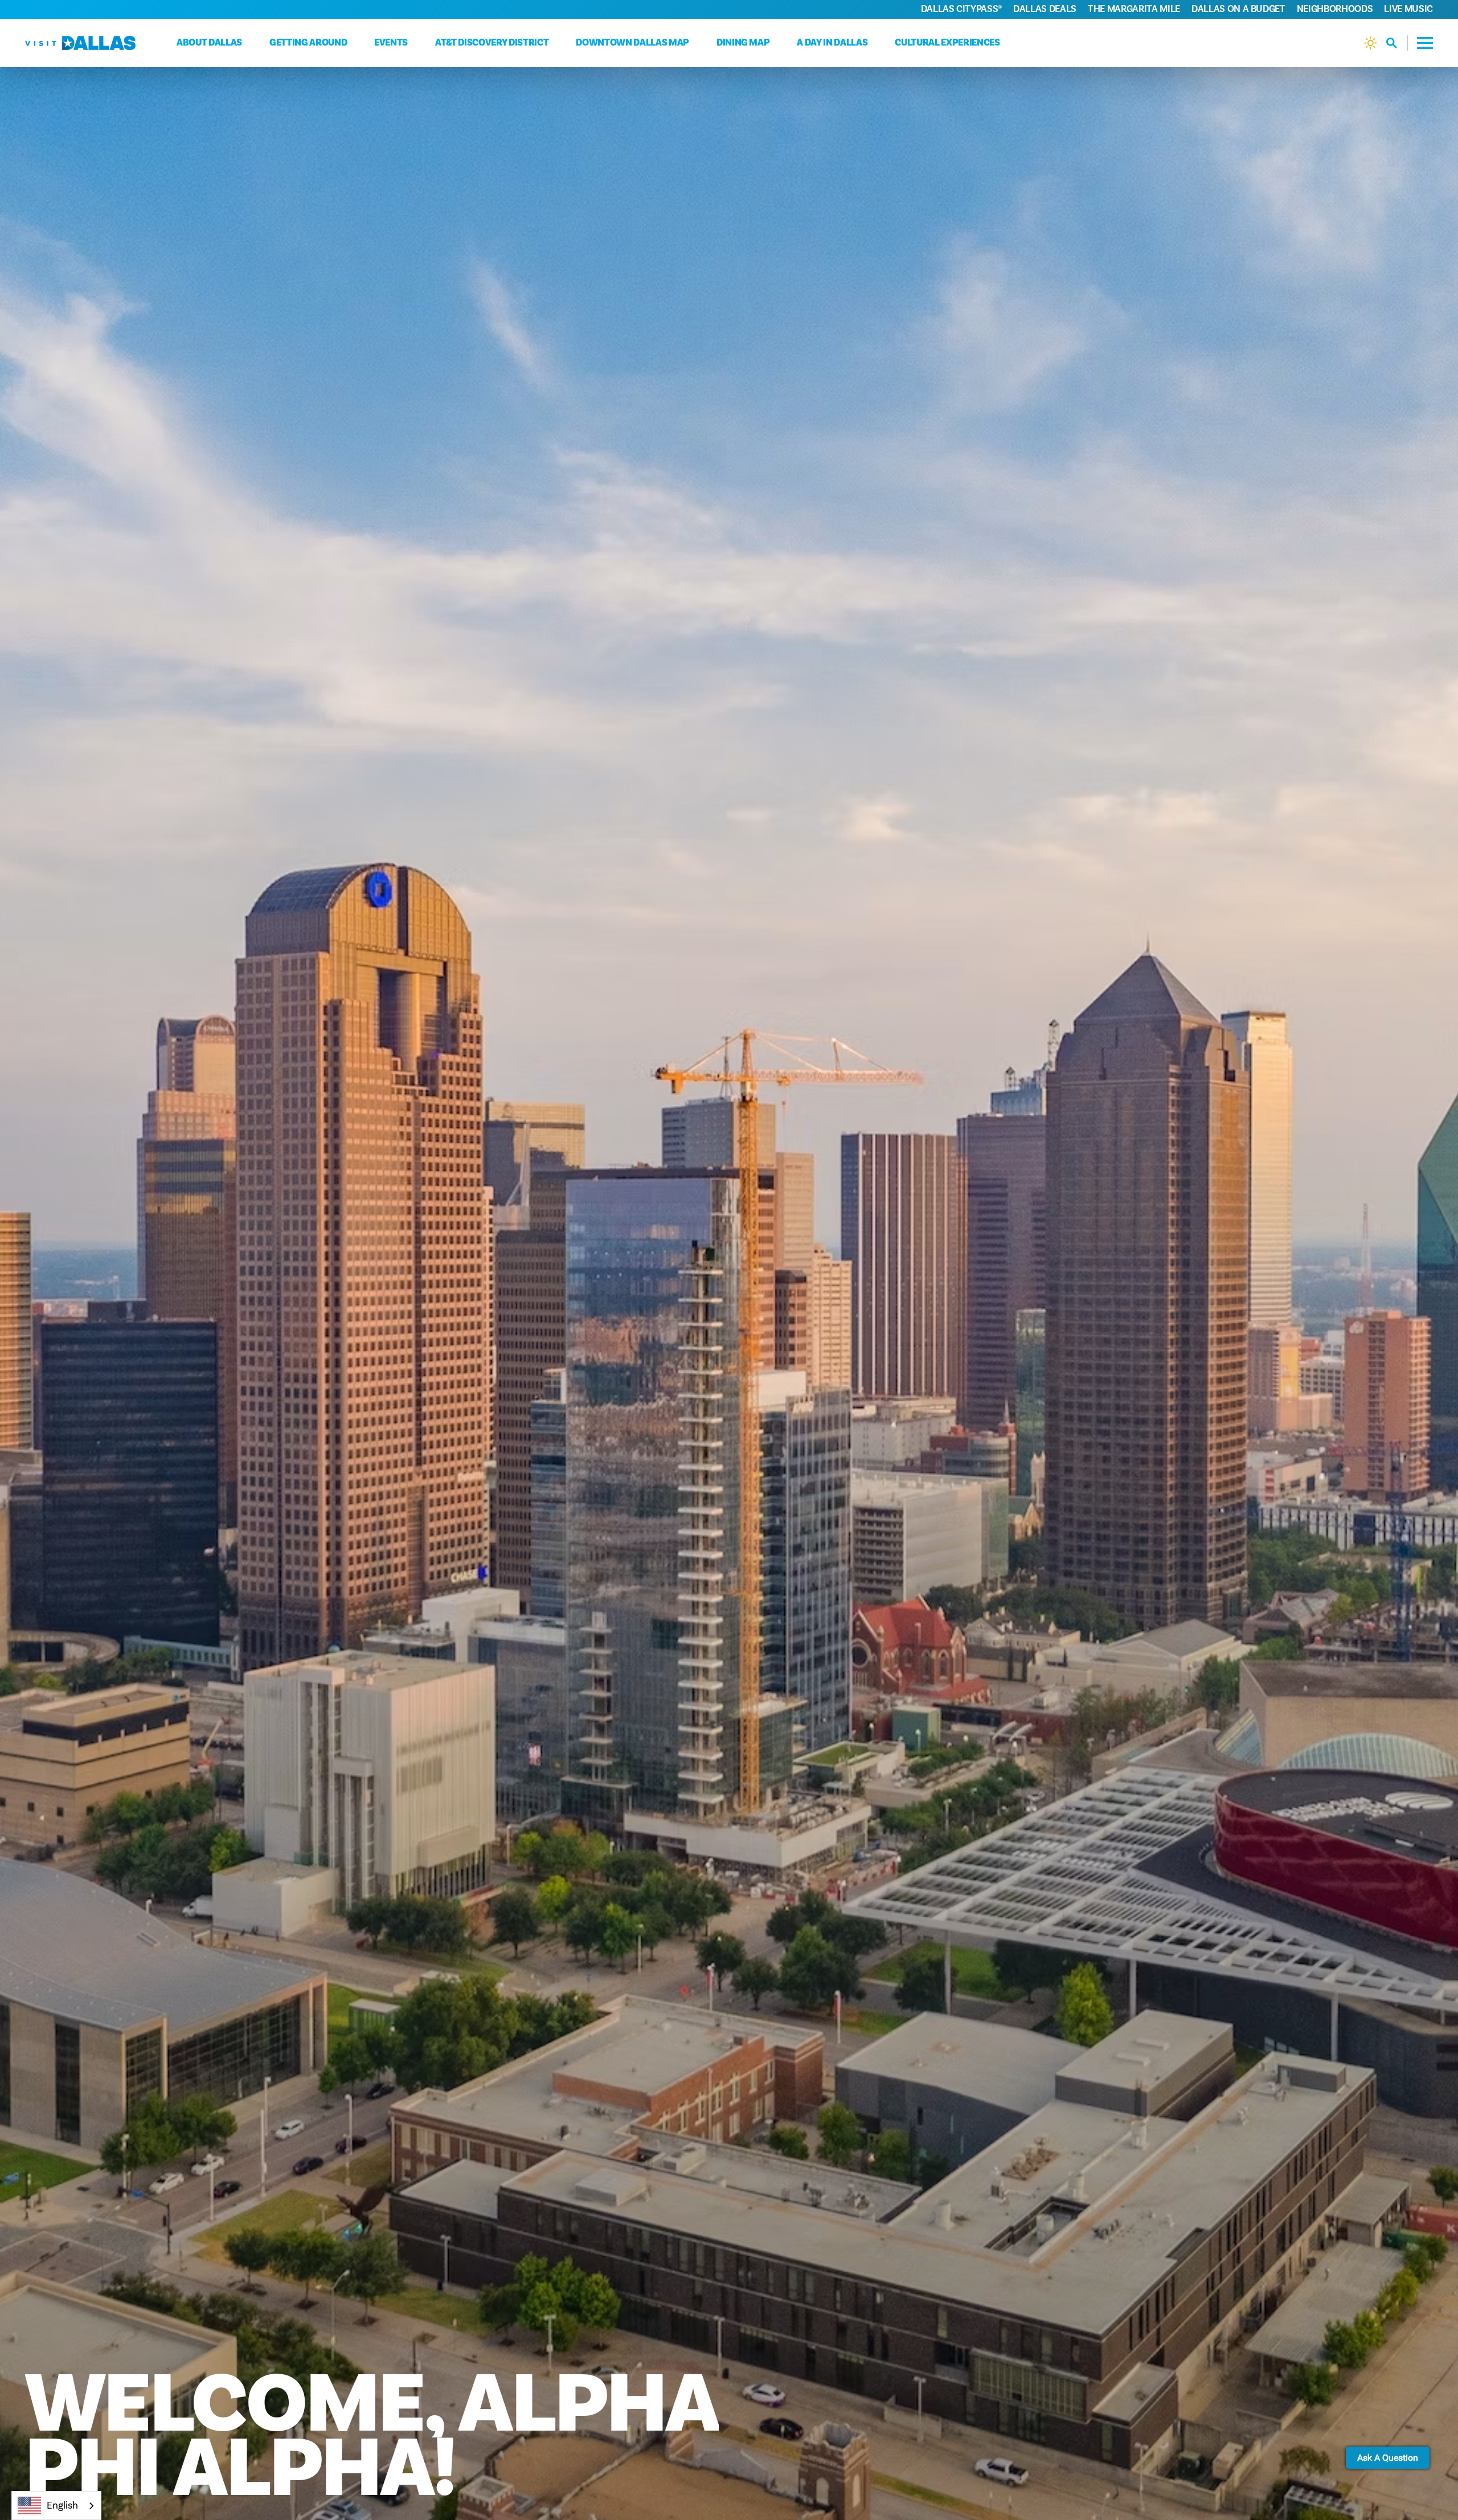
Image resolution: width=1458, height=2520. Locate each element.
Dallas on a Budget (1238, 9)
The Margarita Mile (1134, 9)
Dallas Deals (1045, 9)
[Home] (80, 43)
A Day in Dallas (832, 43)
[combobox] (56, 2505)
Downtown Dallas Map (632, 43)
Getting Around (308, 43)
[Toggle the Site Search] (1397, 43)
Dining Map (743, 43)
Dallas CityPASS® (962, 9)
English (62, 2505)
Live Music (1408, 9)
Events (391, 43)
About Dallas (209, 43)
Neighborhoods (1335, 9)
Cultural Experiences (947, 43)
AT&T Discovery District (492, 43)
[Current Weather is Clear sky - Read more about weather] (1371, 43)
